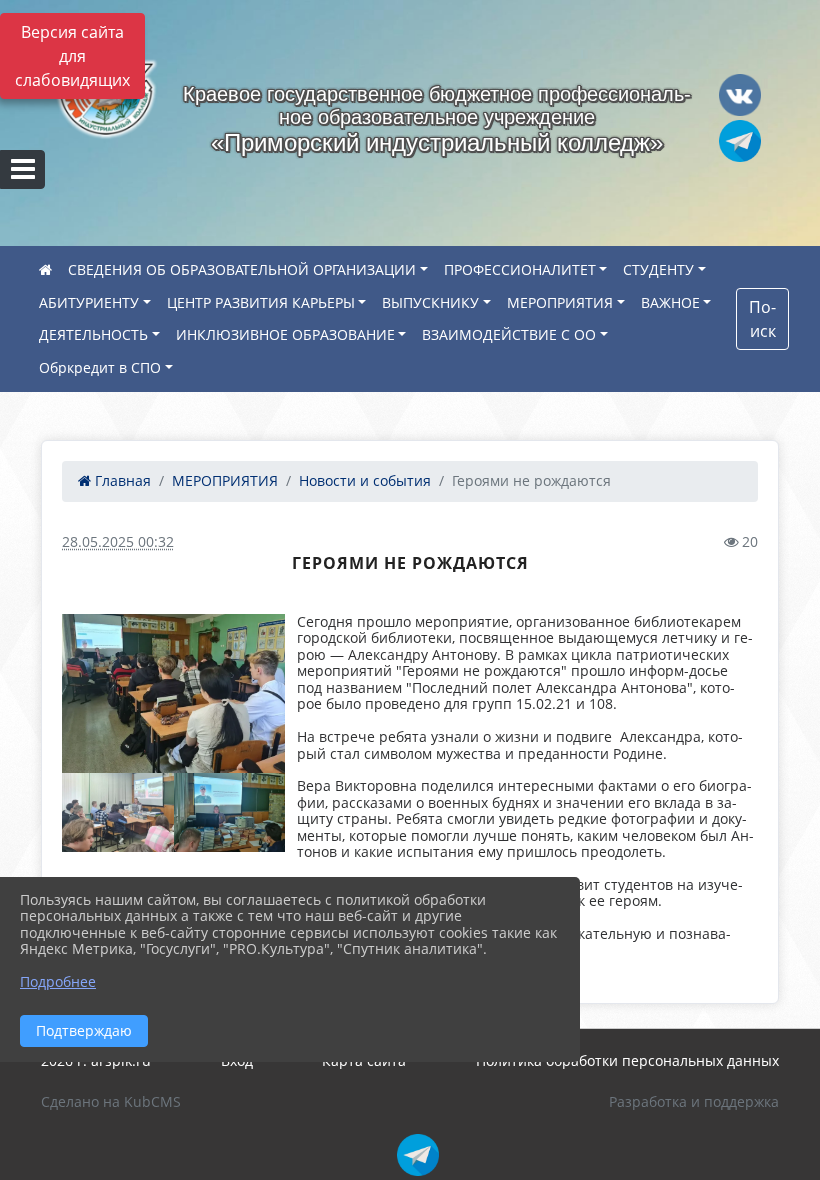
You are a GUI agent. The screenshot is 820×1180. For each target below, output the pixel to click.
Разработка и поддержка (694, 1101)
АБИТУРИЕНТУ (89, 302)
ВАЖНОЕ (670, 302)
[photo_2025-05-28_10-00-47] (230, 813)
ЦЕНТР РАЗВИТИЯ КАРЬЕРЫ (261, 302)
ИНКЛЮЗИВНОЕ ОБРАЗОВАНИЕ (285, 334)
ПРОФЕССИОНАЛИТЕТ (520, 269)
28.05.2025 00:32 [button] (118, 541)
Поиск (762, 319)
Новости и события (365, 480)
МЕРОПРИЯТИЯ (560, 302)
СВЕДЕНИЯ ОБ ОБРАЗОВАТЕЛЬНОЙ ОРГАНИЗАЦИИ (242, 269)
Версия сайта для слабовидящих (72, 56)
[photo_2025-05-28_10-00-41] (118, 813)
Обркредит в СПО (100, 367)
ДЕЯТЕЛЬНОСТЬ (93, 334)
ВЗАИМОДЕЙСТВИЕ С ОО (509, 334)
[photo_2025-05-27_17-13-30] (173, 693)
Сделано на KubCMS (111, 1101)
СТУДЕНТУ (658, 269)
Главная (121, 480)
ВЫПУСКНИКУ (430, 302)
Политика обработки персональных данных (627, 1060)
